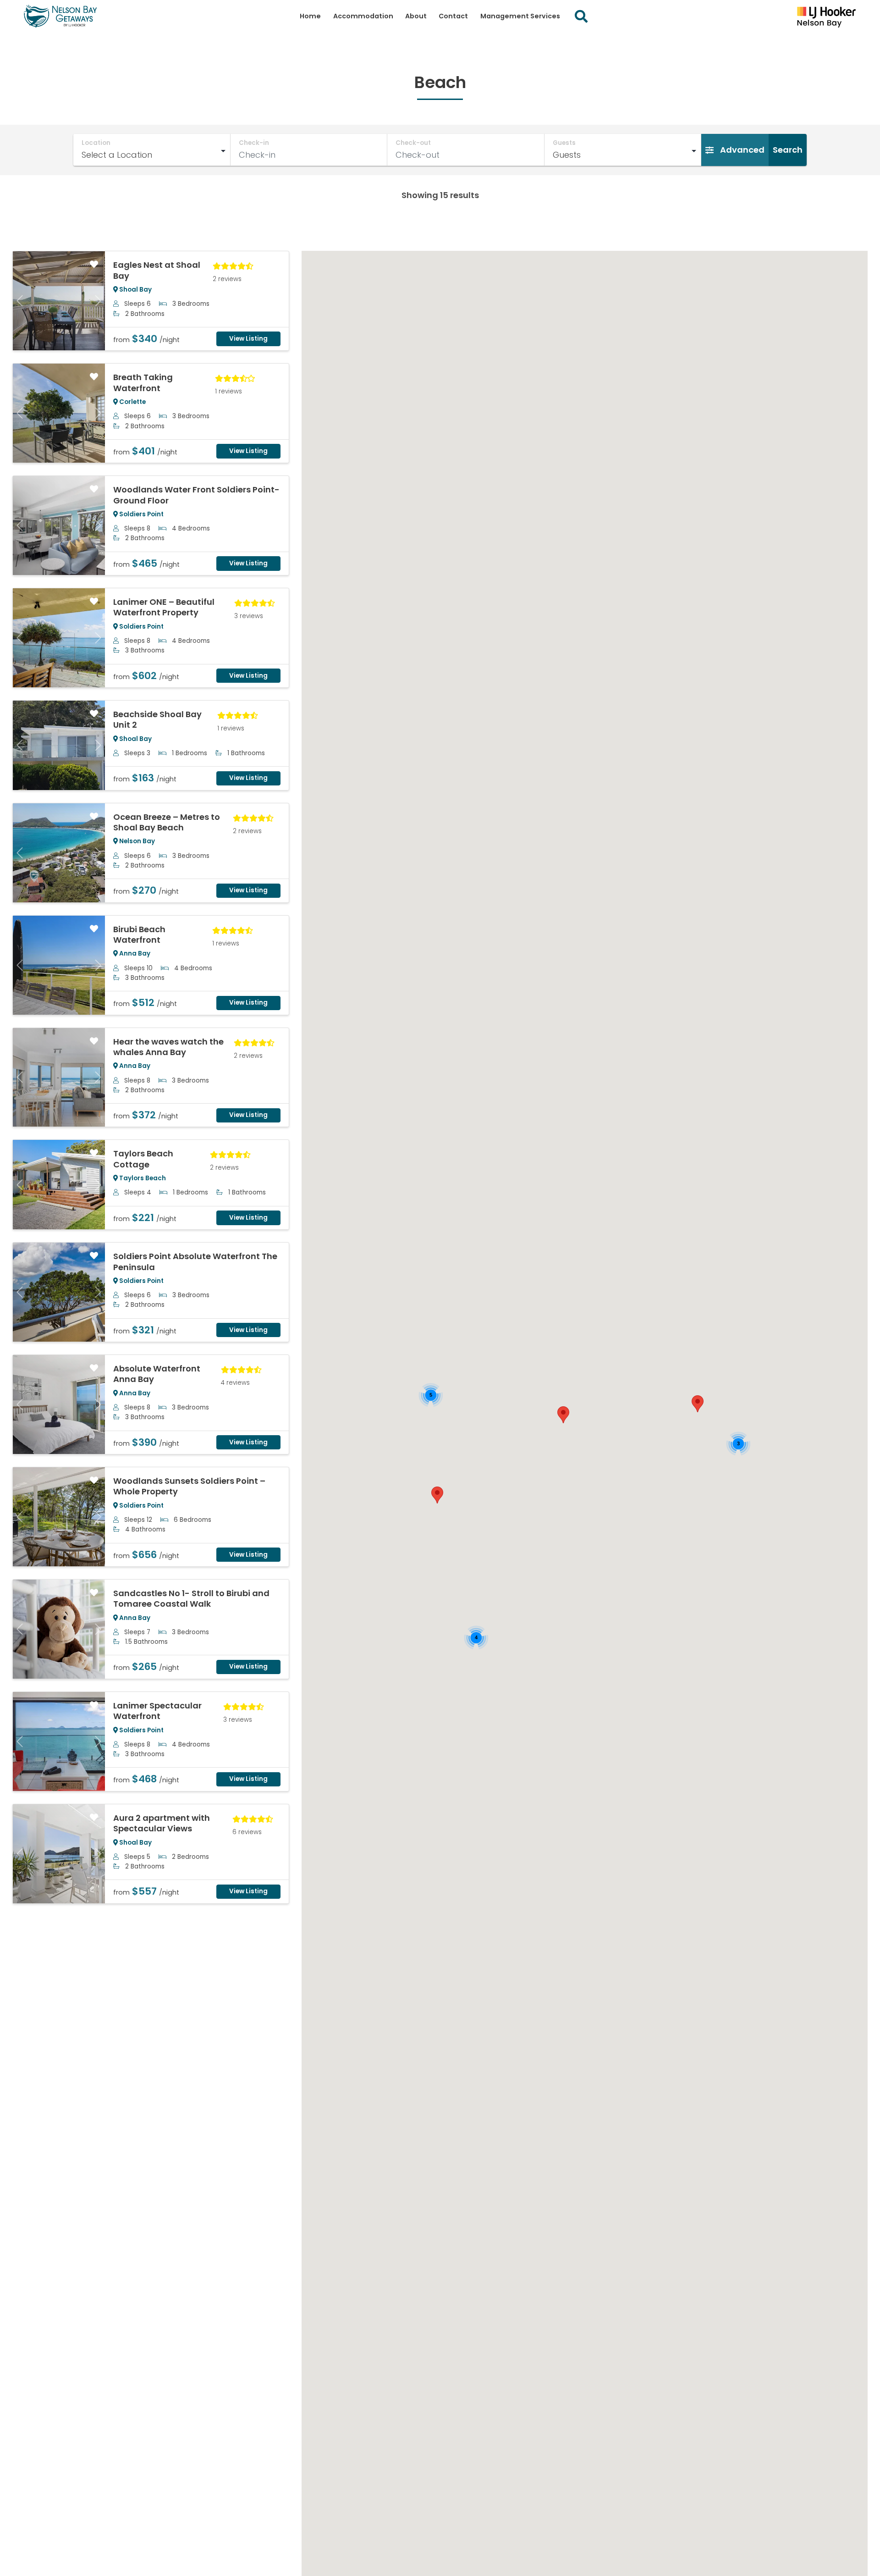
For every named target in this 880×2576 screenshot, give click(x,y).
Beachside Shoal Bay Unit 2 (157, 719)
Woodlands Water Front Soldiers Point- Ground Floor (196, 495)
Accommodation (363, 16)
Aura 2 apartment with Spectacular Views (162, 1823)
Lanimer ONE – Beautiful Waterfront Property (164, 607)
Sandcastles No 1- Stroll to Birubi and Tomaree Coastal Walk (191, 1598)
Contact (453, 16)
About (416, 16)
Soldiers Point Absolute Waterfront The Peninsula (195, 1261)
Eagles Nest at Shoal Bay (157, 270)
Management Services (520, 16)
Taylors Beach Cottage (143, 1159)
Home (310, 16)
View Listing (248, 339)
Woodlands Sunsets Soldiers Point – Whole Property (189, 1486)
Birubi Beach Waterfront (139, 934)
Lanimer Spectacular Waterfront (157, 1711)
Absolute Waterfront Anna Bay (157, 1374)
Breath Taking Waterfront (143, 382)
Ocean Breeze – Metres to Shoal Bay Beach (167, 822)
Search (788, 150)
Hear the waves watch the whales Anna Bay (168, 1047)
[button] (563, 1415)
